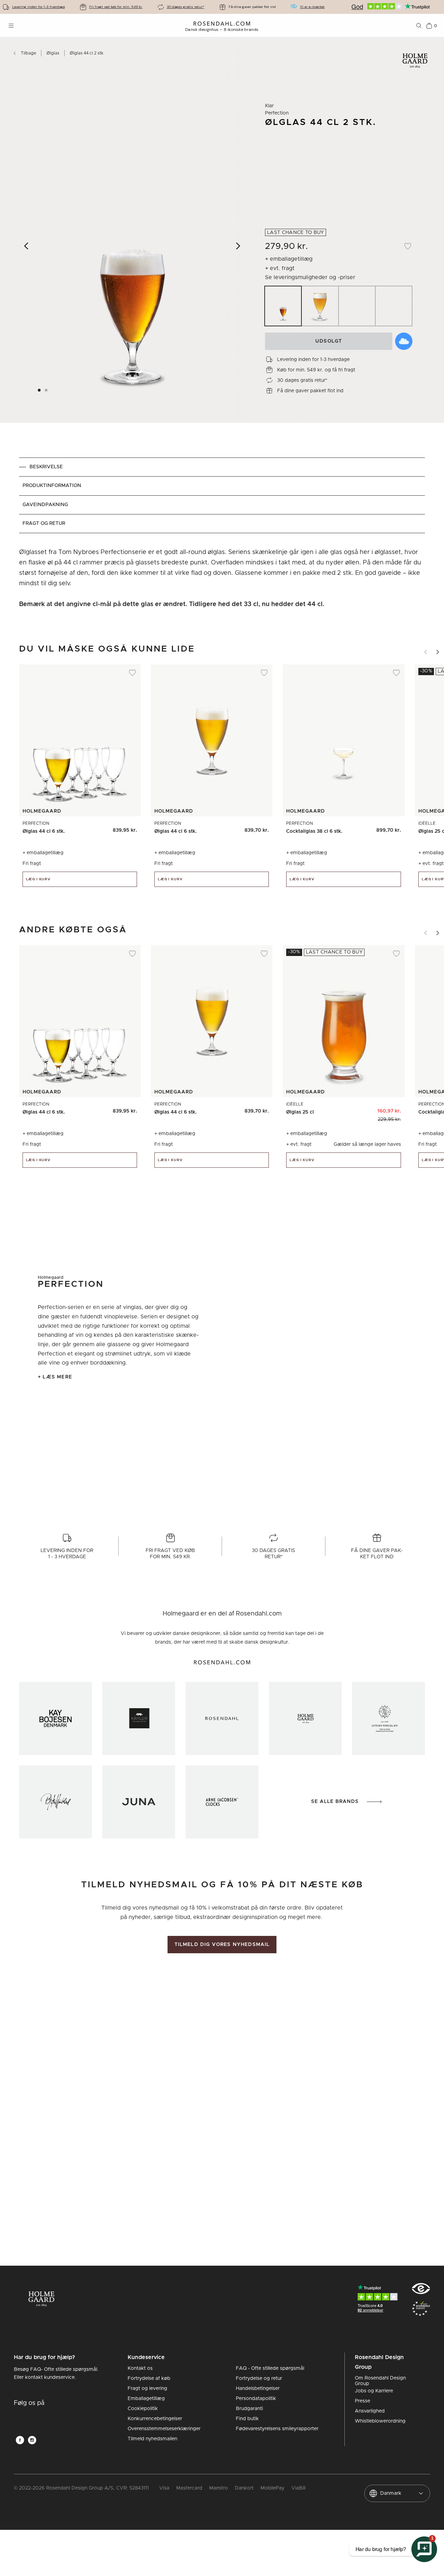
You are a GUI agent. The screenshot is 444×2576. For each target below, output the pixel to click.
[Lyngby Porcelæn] (388, 1718)
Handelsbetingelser (258, 2389)
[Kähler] (139, 1718)
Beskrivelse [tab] (46, 467)
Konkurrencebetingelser (155, 2419)
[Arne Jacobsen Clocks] (222, 1802)
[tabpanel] (222, 578)
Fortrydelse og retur (259, 2378)
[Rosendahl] (222, 1718)
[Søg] (419, 26)
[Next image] (238, 246)
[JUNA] (139, 1802)
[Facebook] (20, 2440)
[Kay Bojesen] (55, 1718)
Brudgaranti (249, 2409)
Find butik (247, 2419)
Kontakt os (140, 2368)
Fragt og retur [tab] (44, 523)
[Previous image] (27, 246)
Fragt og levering (147, 2389)
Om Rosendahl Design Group (380, 2381)
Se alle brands (335, 1802)
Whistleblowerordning (380, 2421)
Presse (362, 2401)
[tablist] (222, 495)
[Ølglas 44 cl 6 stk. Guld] (112, 828)
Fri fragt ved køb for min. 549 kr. (116, 7)
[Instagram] (32, 2440)
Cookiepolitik (143, 2409)
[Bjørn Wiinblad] (55, 1802)
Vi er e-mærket (312, 7)
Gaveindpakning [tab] (45, 505)
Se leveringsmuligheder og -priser (310, 277)
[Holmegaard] (305, 1718)
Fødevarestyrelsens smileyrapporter (277, 2429)
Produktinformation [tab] (52, 486)
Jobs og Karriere (374, 2391)
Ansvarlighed (370, 2411)
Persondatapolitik (256, 2399)
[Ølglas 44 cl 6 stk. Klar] (127, 828)
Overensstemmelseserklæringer (164, 2429)
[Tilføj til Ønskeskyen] (404, 341)
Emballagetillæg (146, 2399)
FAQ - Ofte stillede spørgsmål (270, 2368)
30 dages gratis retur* (186, 7)
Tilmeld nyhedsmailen (152, 2439)
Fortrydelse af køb (149, 2378)
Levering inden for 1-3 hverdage (39, 7)
